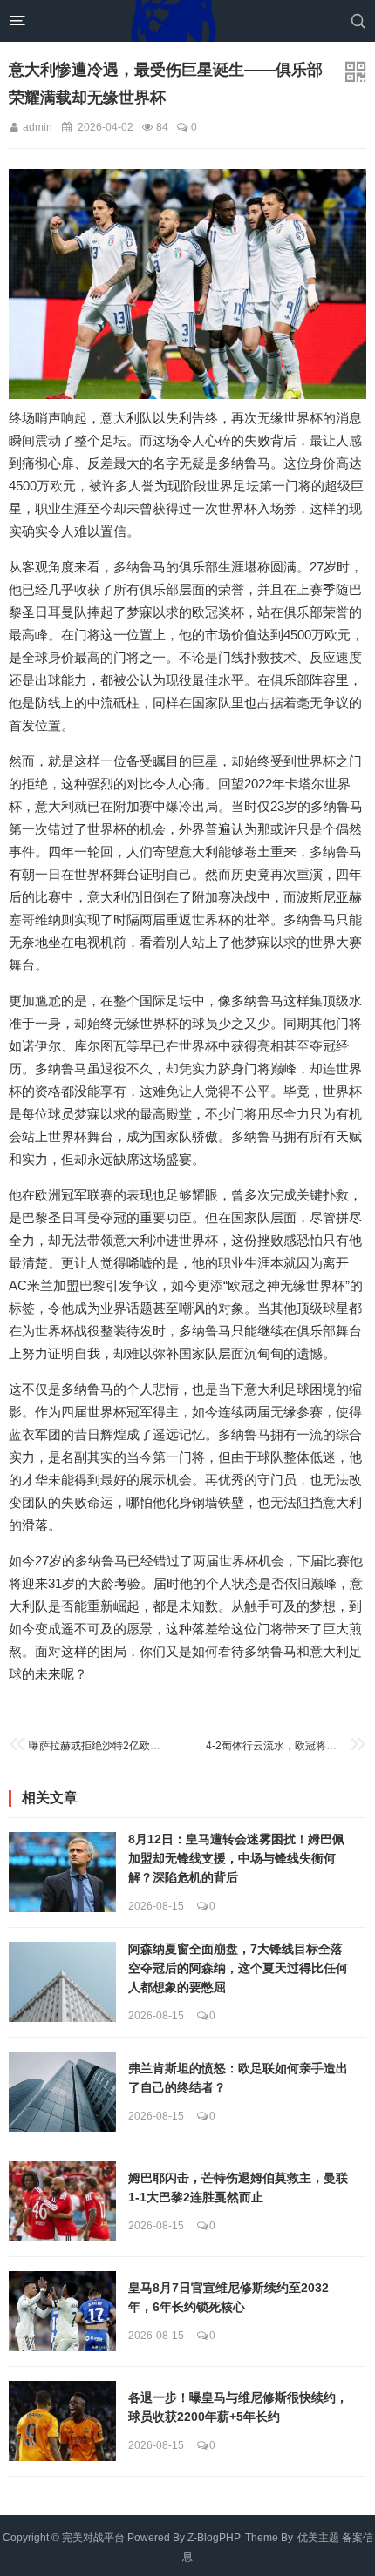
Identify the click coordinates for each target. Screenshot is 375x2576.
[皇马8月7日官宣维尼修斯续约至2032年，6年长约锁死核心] (62, 2311)
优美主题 (318, 2538)
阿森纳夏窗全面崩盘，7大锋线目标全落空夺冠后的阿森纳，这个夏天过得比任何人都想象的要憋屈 (238, 1969)
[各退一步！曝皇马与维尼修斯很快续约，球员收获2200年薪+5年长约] (62, 2421)
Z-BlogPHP (214, 2538)
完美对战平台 (93, 2538)
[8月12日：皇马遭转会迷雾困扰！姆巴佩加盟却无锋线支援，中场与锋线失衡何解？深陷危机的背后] (62, 1872)
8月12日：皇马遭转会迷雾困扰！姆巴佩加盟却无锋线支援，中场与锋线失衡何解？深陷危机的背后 (236, 1859)
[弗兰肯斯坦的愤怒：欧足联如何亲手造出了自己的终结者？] (62, 2092)
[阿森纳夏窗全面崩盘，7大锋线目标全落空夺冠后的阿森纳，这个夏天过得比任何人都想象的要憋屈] (62, 1982)
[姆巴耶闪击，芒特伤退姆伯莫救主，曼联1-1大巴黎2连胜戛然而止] (62, 2201)
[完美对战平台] (174, 21)
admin (37, 127)
